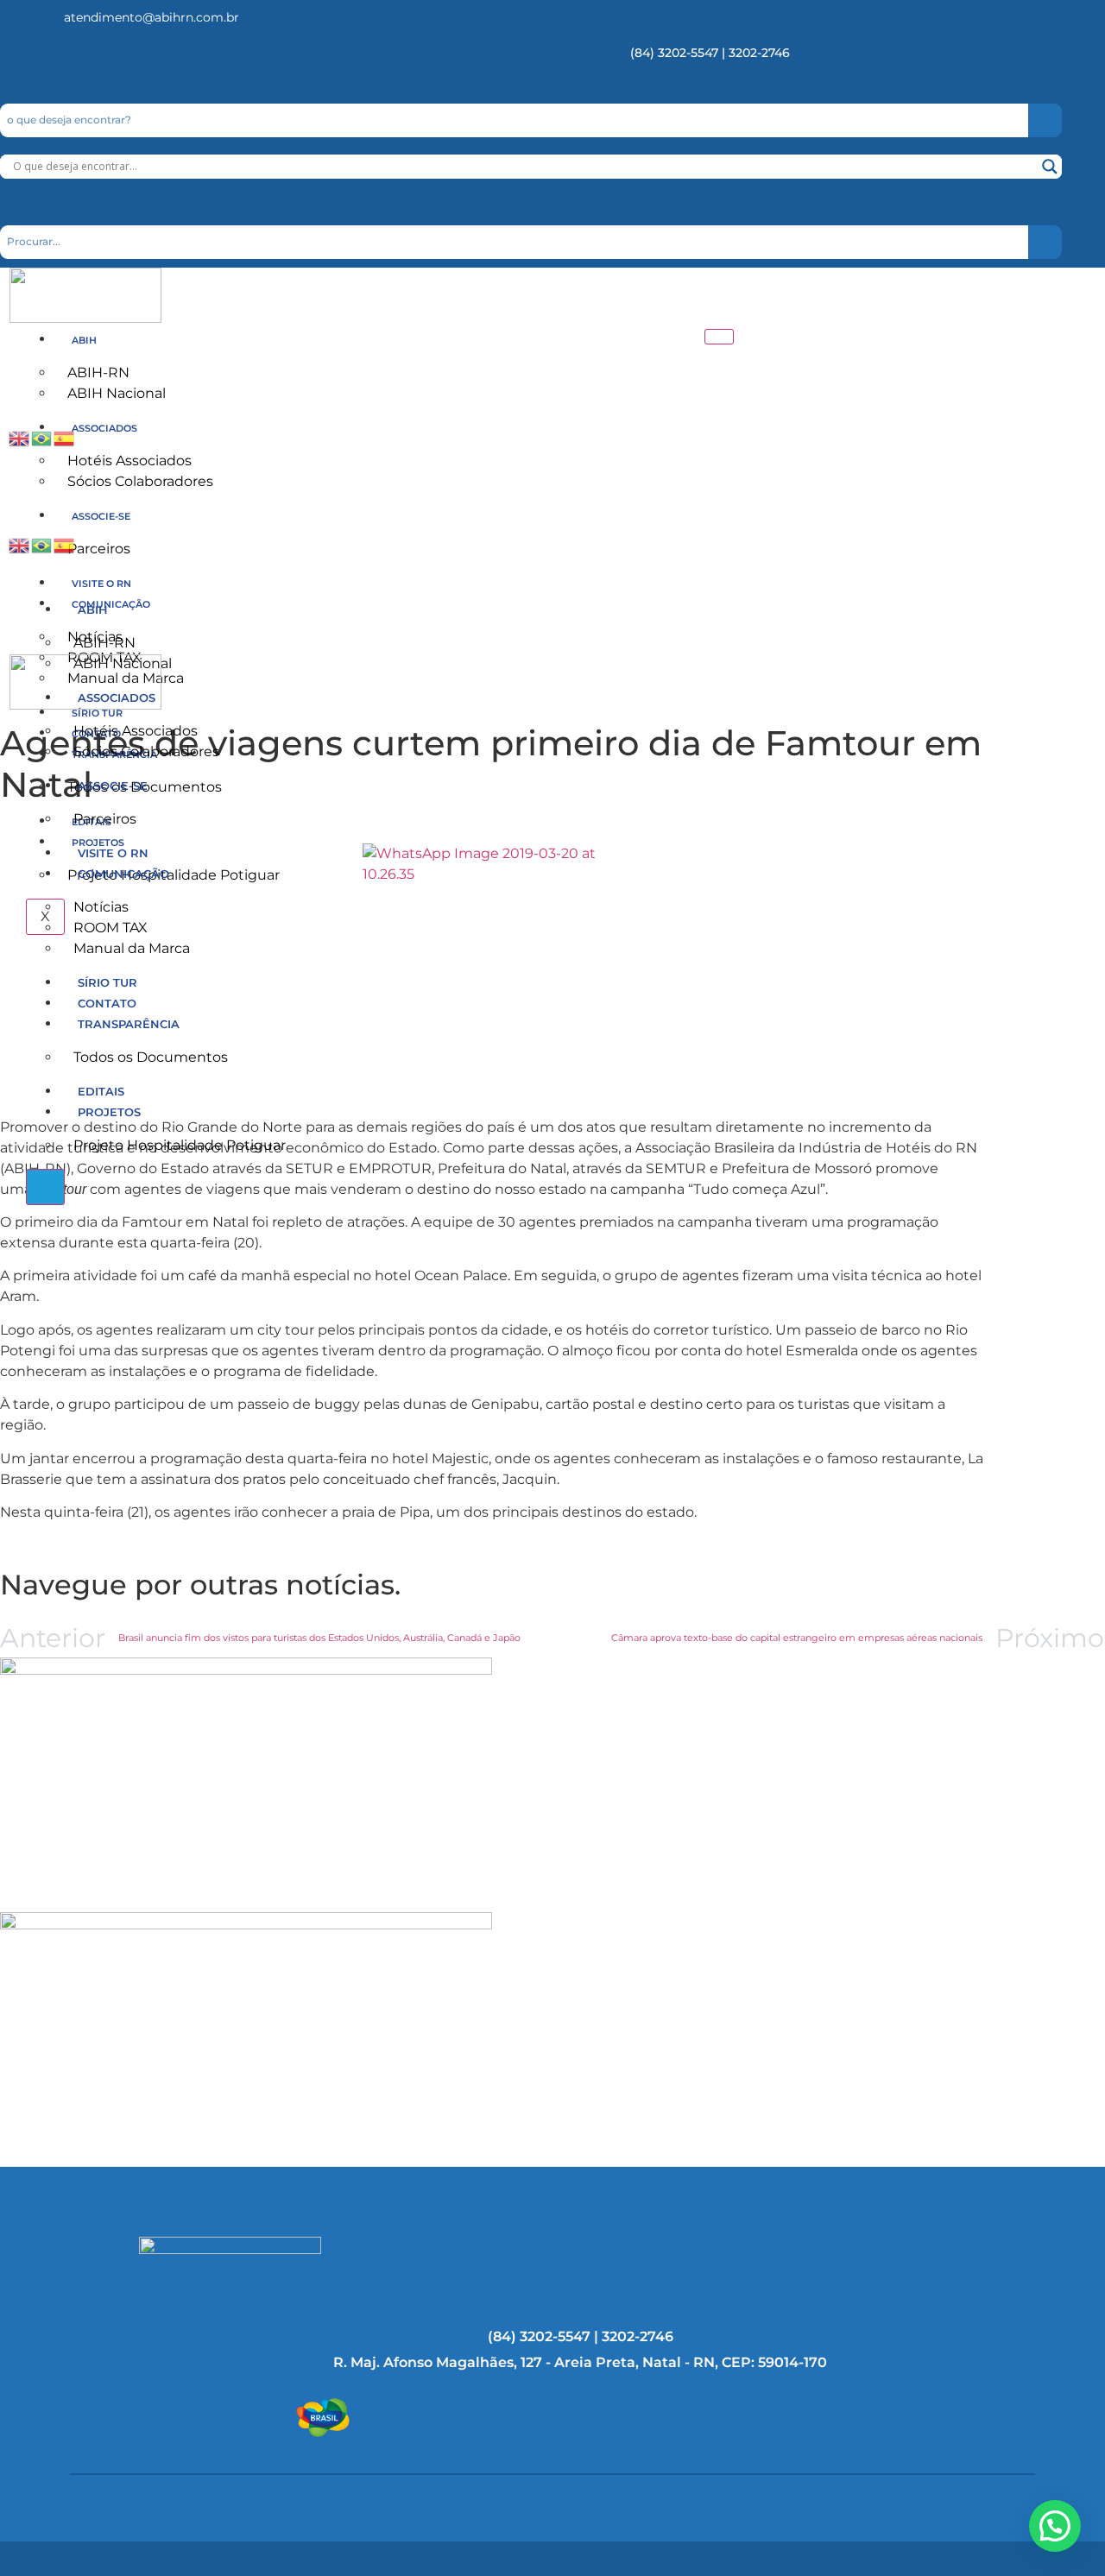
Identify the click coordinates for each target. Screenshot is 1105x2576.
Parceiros (99, 549)
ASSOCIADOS (104, 428)
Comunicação (123, 874)
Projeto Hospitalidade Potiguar (174, 875)
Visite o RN (101, 584)
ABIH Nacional (117, 393)
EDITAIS (101, 1091)
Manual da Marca (132, 948)
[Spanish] (65, 437)
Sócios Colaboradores (140, 481)
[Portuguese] (42, 437)
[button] (1055, 2526)
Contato (107, 1003)
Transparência (129, 1024)
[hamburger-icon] (719, 337)
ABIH (84, 340)
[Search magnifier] (1050, 167)
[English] (20, 437)
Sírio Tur (107, 982)
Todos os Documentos (151, 1057)
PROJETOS (109, 1112)
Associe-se (101, 516)
